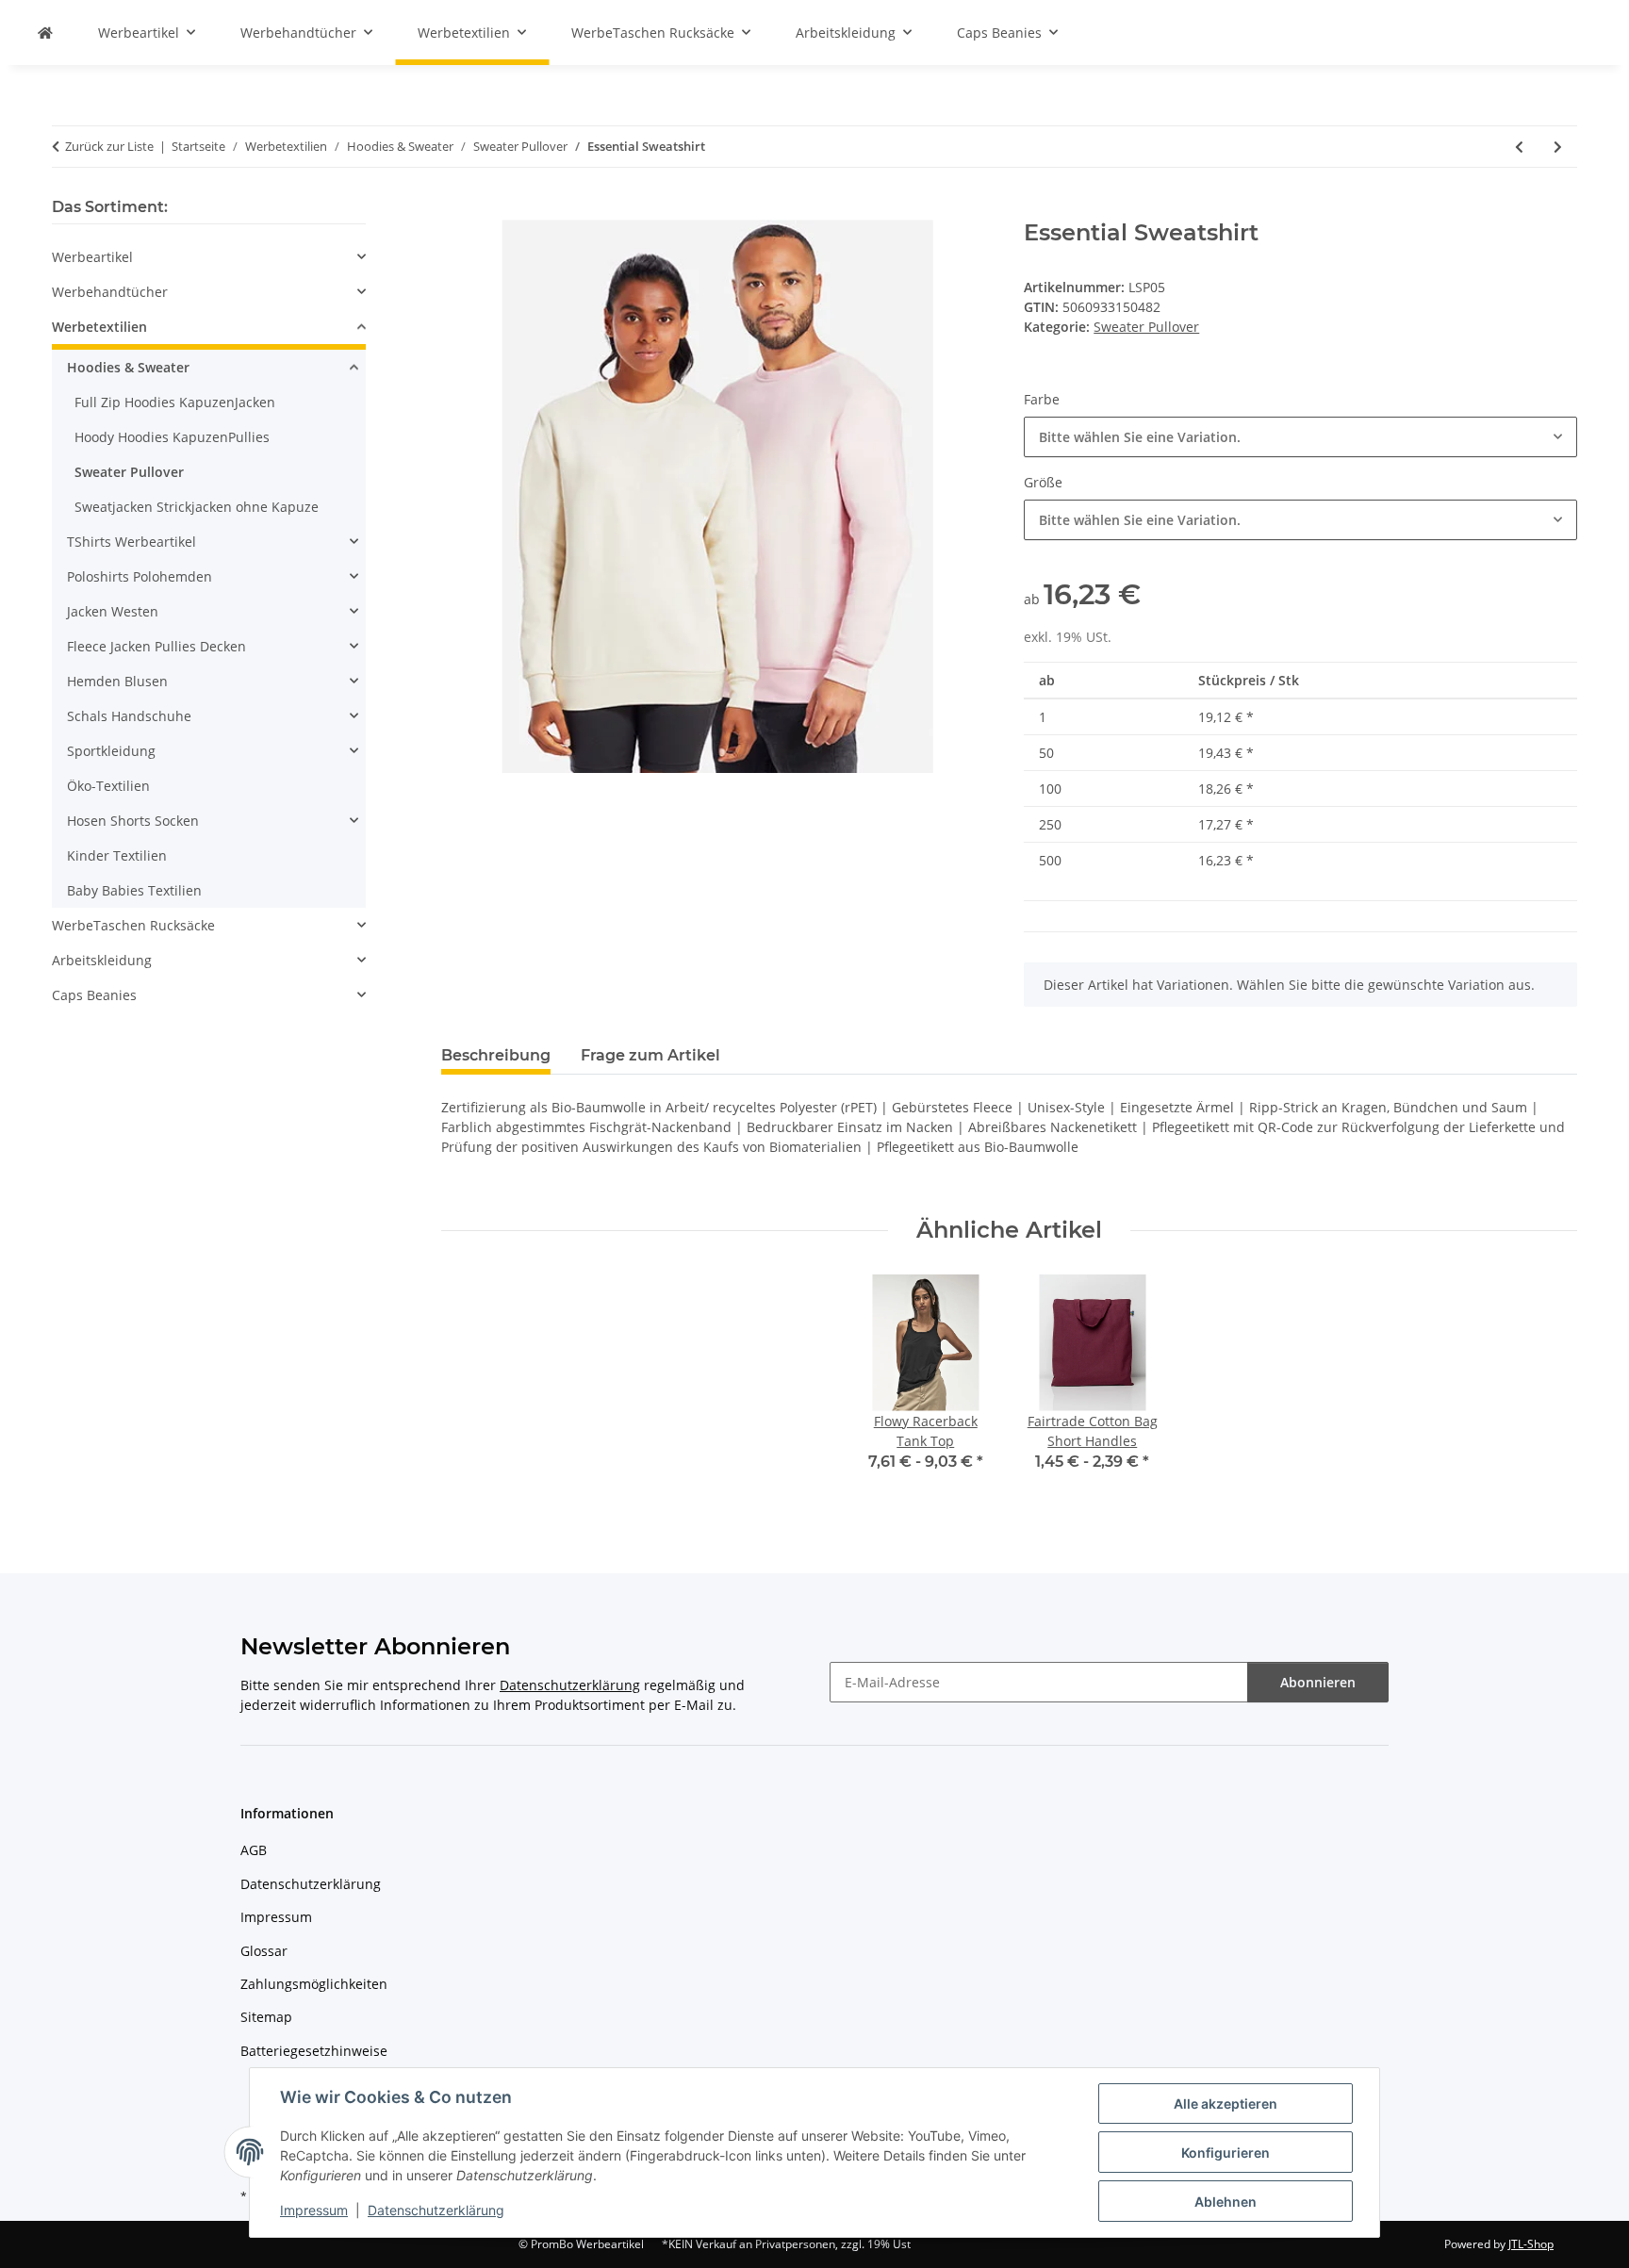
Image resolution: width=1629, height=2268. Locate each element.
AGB (254, 1850)
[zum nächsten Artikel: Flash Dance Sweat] (1558, 147)
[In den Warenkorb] (456, 209)
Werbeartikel (92, 257)
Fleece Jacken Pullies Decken (156, 646)
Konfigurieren (1226, 2153)
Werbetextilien (99, 327)
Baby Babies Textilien (134, 890)
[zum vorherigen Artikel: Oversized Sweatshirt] (1519, 147)
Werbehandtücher (110, 292)
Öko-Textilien (108, 786)
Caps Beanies (94, 995)
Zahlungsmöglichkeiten (314, 1984)
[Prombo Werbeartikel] (45, 33)
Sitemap (266, 2017)
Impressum (314, 2210)
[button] (209, 257)
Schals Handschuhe (129, 716)
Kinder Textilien (117, 855)
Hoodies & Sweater (128, 367)
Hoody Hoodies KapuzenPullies (172, 437)
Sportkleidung (111, 751)
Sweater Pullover (1146, 327)
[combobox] (1300, 437)
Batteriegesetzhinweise (314, 2051)
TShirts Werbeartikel (132, 542)
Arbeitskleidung (102, 960)
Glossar (264, 1951)
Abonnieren (1318, 1682)
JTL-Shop (1531, 2244)
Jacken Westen (113, 611)
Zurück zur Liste (109, 146)
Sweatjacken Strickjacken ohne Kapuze (197, 507)
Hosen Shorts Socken (133, 821)
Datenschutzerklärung (436, 2210)
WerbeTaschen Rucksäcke (133, 925)
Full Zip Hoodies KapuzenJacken (175, 402)
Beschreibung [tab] (496, 1055)
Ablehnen (1226, 2202)
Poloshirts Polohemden (140, 576)
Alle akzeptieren (1226, 2104)
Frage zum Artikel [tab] (650, 1055)
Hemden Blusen (117, 681)
